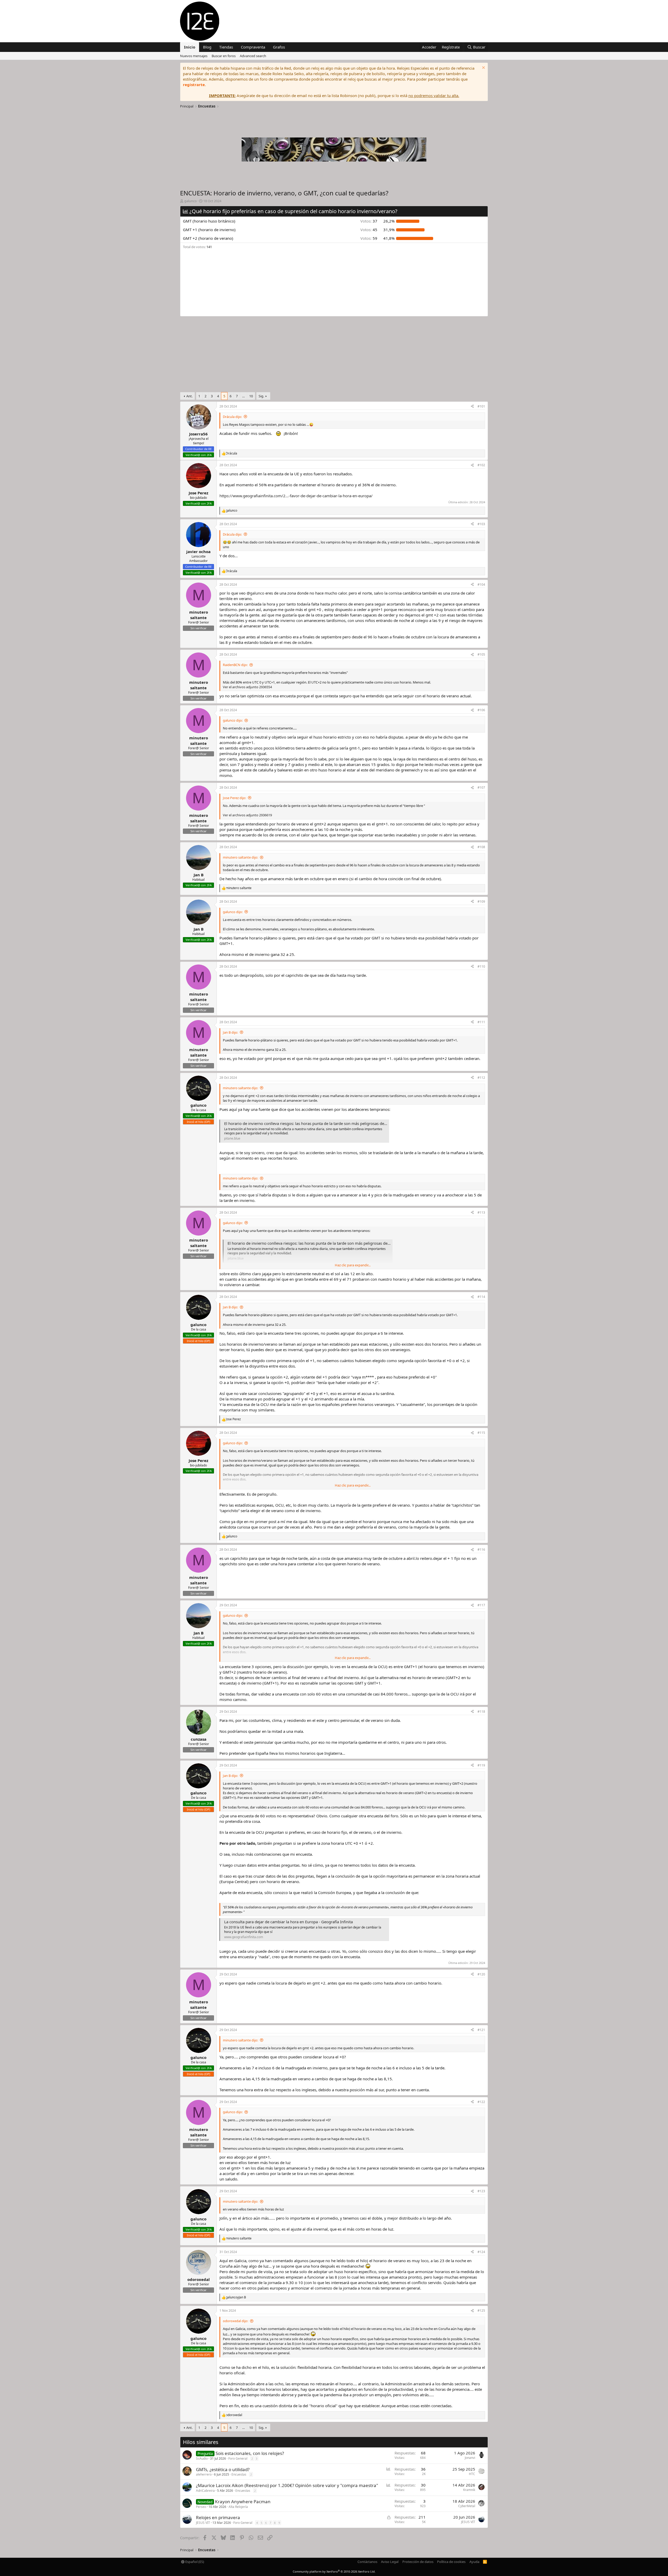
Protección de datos (418, 2562)
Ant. (189, 396)
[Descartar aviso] (483, 68)
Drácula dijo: (232, 417)
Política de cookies (451, 2562)
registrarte (194, 85)
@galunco (255, 593)
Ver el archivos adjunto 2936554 (247, 687)
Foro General (238, 2458)
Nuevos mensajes (194, 56)
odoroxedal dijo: (235, 2321)
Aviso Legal (390, 2562)
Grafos (279, 47)
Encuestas (239, 2474)
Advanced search (253, 56)
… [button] (243, 396)
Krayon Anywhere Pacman (243, 2502)
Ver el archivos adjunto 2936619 (247, 815)
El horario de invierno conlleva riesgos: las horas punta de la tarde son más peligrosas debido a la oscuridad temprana (330, 1123)
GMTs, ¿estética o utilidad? (223, 2469)
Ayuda (474, 2562)
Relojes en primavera (218, 2517)
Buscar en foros (224, 56)
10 (251, 396)
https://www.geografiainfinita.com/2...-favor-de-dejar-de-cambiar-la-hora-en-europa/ (296, 496)
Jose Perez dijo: (234, 798)
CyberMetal (467, 2506)
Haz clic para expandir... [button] (353, 1265)
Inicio (190, 47)
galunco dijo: (233, 720)
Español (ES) (194, 2562)
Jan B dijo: (230, 1032)
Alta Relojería (238, 2507)
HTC (472, 2474)
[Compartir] (472, 407)
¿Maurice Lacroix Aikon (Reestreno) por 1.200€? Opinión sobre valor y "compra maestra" (287, 2485)
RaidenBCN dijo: (235, 665)
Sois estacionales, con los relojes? (250, 2453)
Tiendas (226, 47)
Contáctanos (367, 2562)
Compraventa (253, 47)
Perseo (201, 2507)
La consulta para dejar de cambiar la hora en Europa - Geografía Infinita (288, 1922)
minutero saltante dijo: (240, 857)
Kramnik (469, 2490)
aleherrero (204, 2474)
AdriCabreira (205, 2491)
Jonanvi (470, 2458)
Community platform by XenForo (334, 2571)
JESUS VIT (203, 2523)
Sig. (261, 396)
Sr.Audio (202, 2458)
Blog (207, 47)
